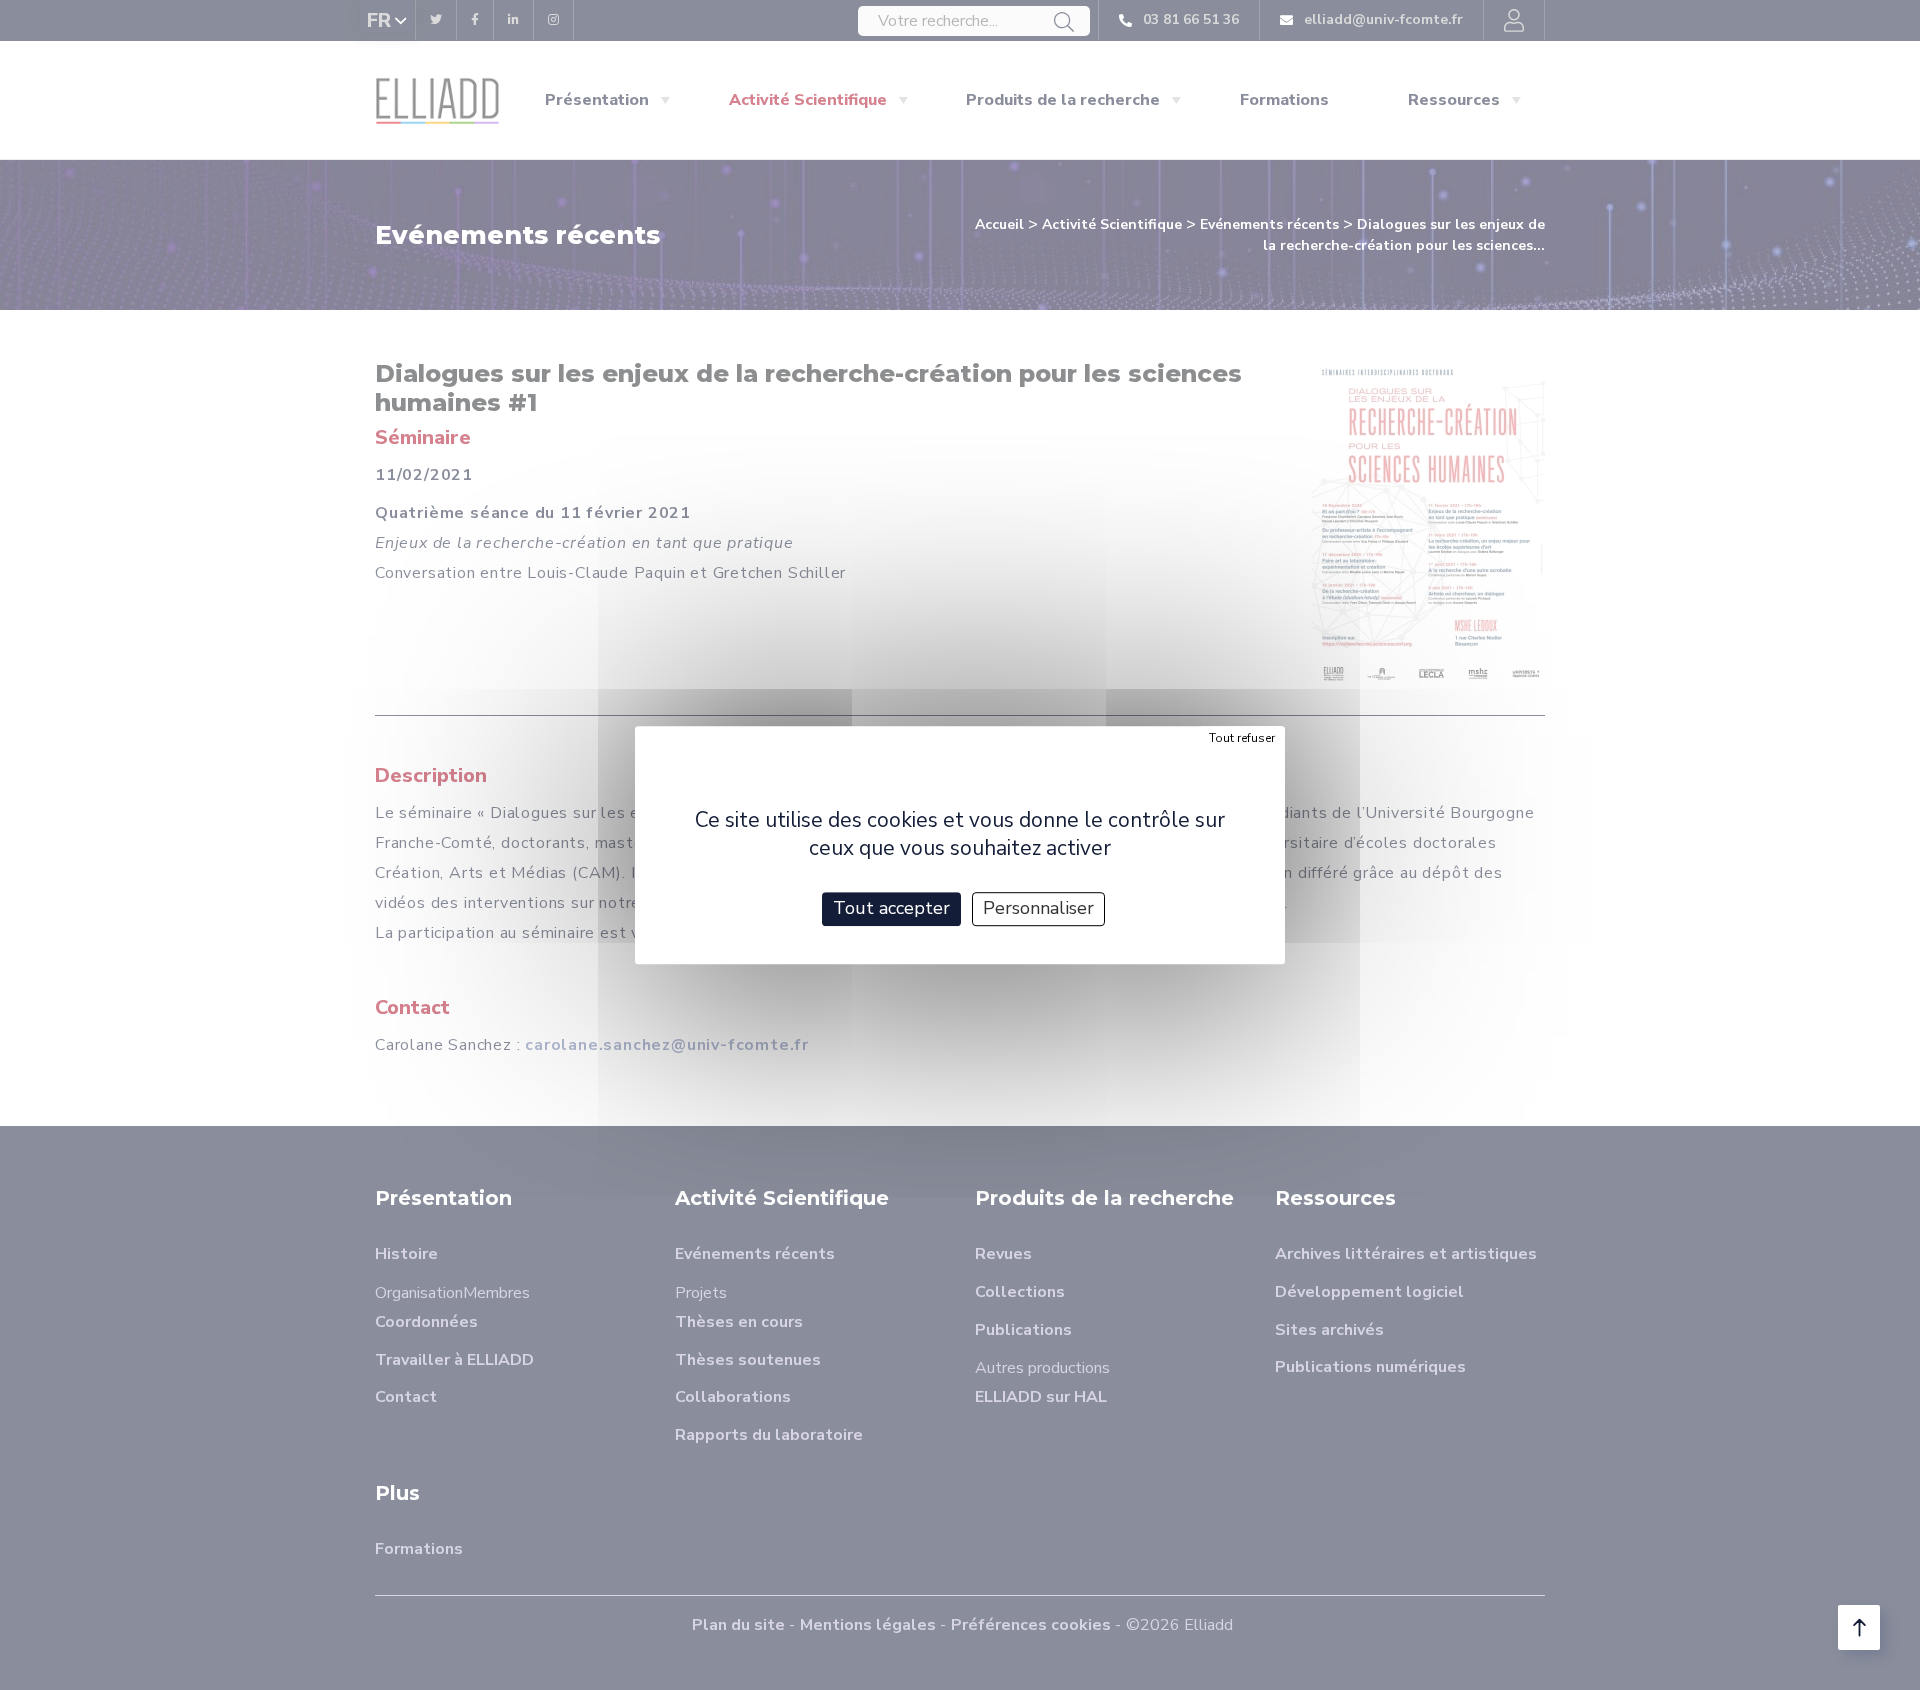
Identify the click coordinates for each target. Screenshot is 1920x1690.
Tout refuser (1242, 738)
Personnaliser (1038, 908)
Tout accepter (891, 908)
